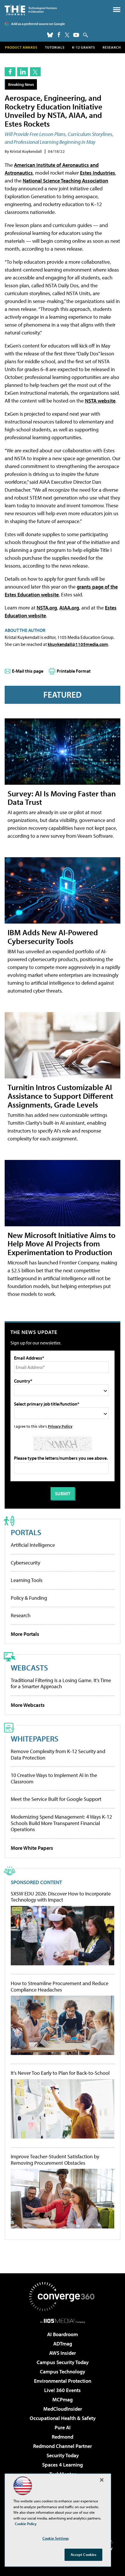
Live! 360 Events (63, 2390)
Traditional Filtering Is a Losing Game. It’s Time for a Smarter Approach (61, 1683)
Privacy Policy (60, 1426)
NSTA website (100, 401)
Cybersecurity (25, 1563)
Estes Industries (98, 173)
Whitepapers (35, 1738)
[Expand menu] (117, 11)
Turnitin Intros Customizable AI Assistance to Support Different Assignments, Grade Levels (60, 1096)
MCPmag (63, 2399)
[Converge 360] (63, 2297)
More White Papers (32, 1848)
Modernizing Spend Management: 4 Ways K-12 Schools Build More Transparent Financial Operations (61, 1823)
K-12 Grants (84, 47)
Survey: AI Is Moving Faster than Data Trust (62, 798)
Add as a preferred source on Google (38, 24)
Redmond (63, 2437)
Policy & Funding (29, 1598)
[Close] (102, 2480)
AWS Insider (63, 2353)
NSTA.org (47, 608)
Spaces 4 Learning (63, 2465)
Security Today (63, 2455)
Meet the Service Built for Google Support (56, 1799)
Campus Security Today (63, 2362)
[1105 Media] (63, 2321)
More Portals (25, 1634)
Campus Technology (63, 2372)
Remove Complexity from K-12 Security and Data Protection (58, 1754)
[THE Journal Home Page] (31, 10)
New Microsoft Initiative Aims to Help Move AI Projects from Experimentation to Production (61, 1244)
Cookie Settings (56, 2538)
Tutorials (55, 47)
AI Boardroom (63, 2334)
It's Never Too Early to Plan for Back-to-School (60, 2073)
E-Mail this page (28, 671)
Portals (26, 1532)
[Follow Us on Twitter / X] (67, 35)
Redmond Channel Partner (63, 2446)
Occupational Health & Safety (63, 2418)
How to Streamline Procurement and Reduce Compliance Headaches (60, 1986)
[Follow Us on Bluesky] (50, 35)
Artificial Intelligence (33, 1545)
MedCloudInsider (63, 2409)
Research (112, 47)
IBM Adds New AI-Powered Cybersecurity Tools (53, 937)
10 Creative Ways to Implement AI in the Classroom (54, 1778)
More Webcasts (28, 1705)
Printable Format (74, 671)
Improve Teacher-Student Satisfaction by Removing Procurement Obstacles (55, 2160)
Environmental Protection (63, 2381)
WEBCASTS (29, 1667)
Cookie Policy (26, 2524)
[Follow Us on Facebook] (59, 34)
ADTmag (63, 2344)
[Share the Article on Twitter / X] (35, 72)
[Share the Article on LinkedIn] (23, 72)
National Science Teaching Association (65, 181)
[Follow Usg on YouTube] (76, 35)
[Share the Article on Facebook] (10, 72)
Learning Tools (27, 1580)
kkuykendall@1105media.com (78, 644)
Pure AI (63, 2427)
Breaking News (21, 84)
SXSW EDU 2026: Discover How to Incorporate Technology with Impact (61, 1897)
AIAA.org (69, 608)
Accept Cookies (84, 2554)
